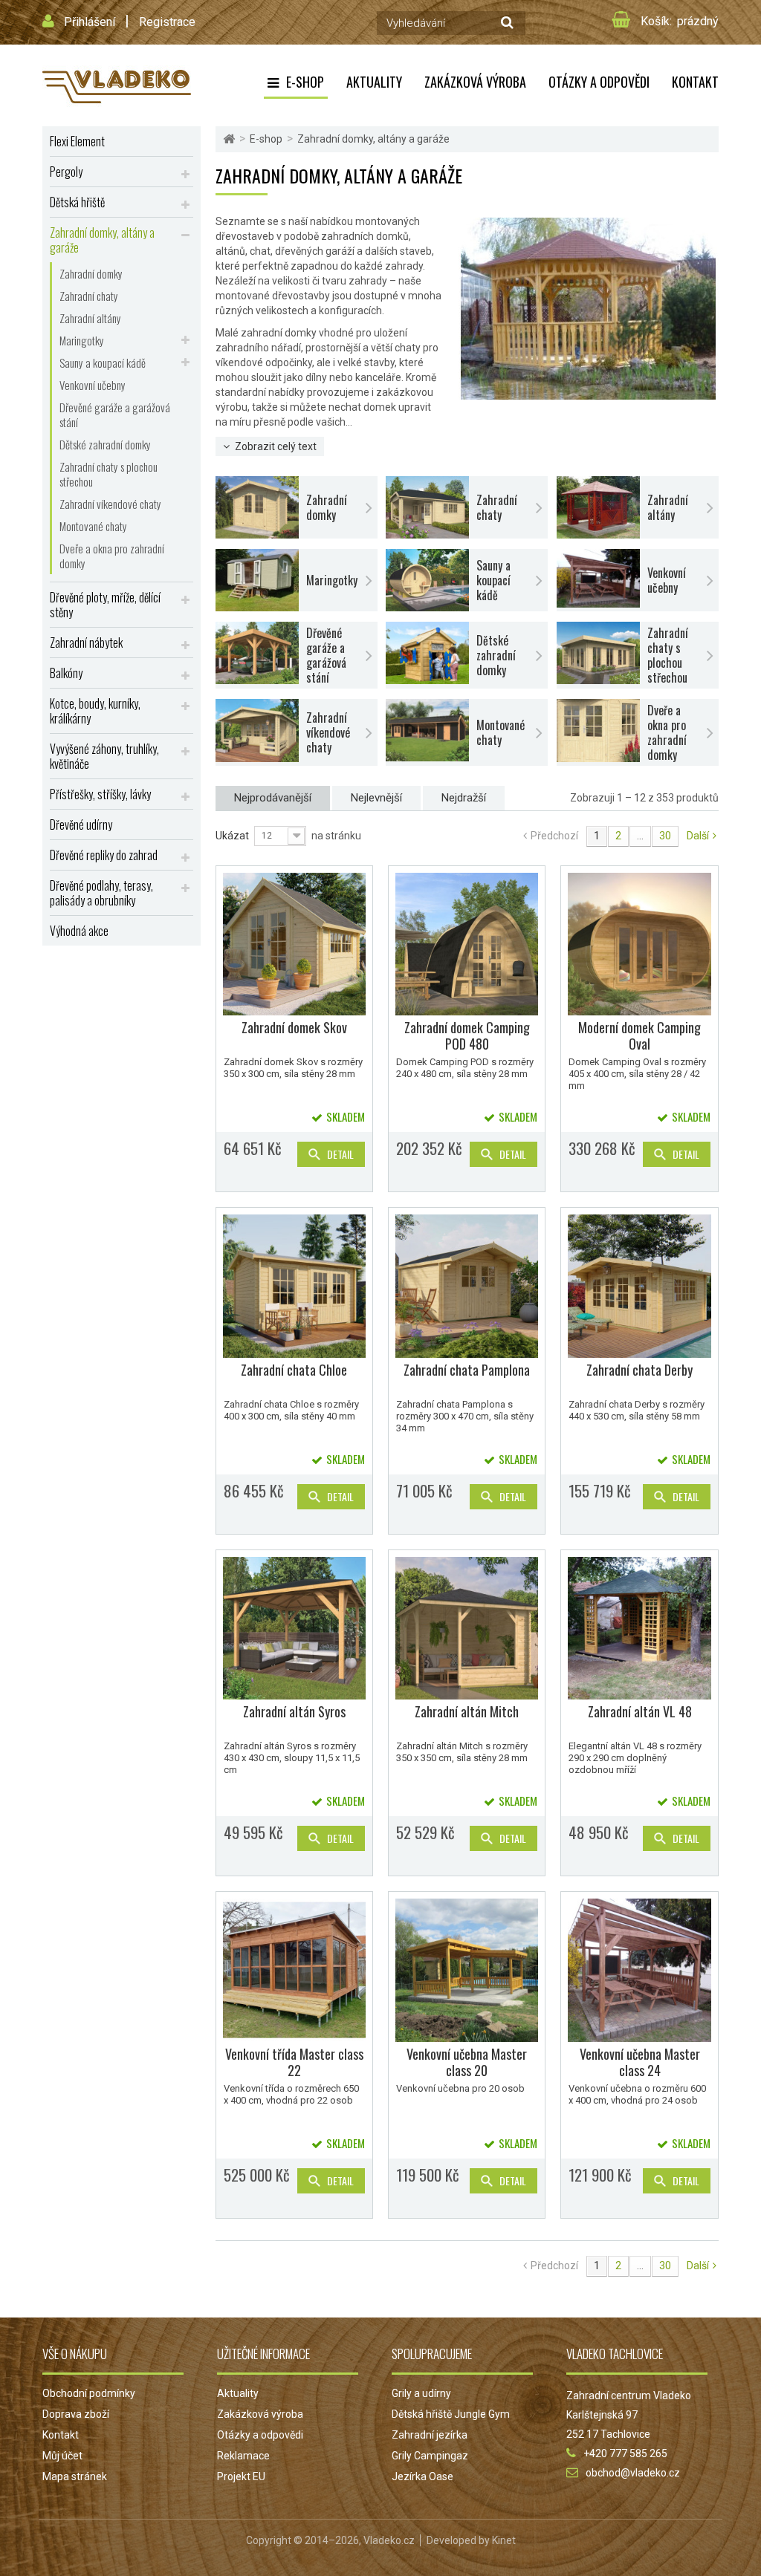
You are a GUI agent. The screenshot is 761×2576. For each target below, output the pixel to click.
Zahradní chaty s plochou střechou (109, 474)
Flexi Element (77, 141)
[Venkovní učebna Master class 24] (639, 1970)
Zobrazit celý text (276, 446)
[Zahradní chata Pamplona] (467, 1286)
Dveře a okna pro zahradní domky (112, 556)
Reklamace (243, 2456)
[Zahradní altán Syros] (294, 1628)
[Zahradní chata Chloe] (294, 1286)
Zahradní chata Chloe (294, 1370)
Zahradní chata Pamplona (467, 1370)
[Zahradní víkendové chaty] (257, 731)
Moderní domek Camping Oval (639, 1035)
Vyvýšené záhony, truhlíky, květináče (104, 756)
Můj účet (62, 2456)
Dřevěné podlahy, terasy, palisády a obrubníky (101, 893)
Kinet (504, 2540)
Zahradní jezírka (430, 2435)
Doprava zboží (76, 2414)
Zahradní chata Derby (639, 1370)
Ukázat (232, 836)
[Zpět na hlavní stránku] (229, 139)
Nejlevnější (376, 798)
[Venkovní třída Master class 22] (294, 1970)
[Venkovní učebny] (598, 578)
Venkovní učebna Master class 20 (467, 2062)
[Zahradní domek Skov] (294, 944)
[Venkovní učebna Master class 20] (467, 1970)
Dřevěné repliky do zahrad (104, 855)
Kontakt (695, 82)
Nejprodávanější (273, 798)
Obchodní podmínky (89, 2393)
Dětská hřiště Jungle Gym (451, 2414)
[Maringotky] (257, 580)
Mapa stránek (75, 2476)
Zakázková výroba (475, 82)
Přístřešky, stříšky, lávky (100, 794)
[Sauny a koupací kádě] (427, 580)
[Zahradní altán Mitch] (467, 1628)
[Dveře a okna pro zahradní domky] (598, 731)
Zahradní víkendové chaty (110, 504)
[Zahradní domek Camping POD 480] (467, 944)
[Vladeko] (117, 85)
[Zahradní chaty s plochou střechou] (598, 653)
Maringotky (82, 340)
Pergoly (66, 172)
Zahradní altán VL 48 (640, 1711)
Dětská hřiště (77, 202)
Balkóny (66, 673)
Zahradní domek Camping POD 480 (467, 1035)
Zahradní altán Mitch (467, 1711)
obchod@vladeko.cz (633, 2473)
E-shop (305, 82)
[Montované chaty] (427, 730)
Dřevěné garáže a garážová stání (115, 414)
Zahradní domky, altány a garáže (102, 240)
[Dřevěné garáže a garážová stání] (257, 653)
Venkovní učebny (93, 385)
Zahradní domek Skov (294, 1027)
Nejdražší (464, 798)
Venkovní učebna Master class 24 (640, 2062)
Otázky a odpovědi (599, 82)
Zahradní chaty (89, 296)
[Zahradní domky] (257, 507)
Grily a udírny (421, 2393)
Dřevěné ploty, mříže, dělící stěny (105, 605)
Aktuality (374, 82)
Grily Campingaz (430, 2456)
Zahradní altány (90, 318)
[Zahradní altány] (598, 507)
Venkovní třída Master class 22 (294, 2062)
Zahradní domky (91, 273)
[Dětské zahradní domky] (427, 653)
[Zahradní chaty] (427, 507)
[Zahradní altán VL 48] (639, 1628)
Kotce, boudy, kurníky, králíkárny (95, 711)
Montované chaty (93, 526)
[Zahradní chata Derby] (639, 1286)
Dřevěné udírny (81, 824)
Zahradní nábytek (86, 643)
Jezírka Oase (422, 2476)
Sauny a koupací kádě (103, 362)
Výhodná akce (79, 931)
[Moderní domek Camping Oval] (639, 944)
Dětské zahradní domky (105, 444)
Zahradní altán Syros (294, 1711)
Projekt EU (241, 2476)
